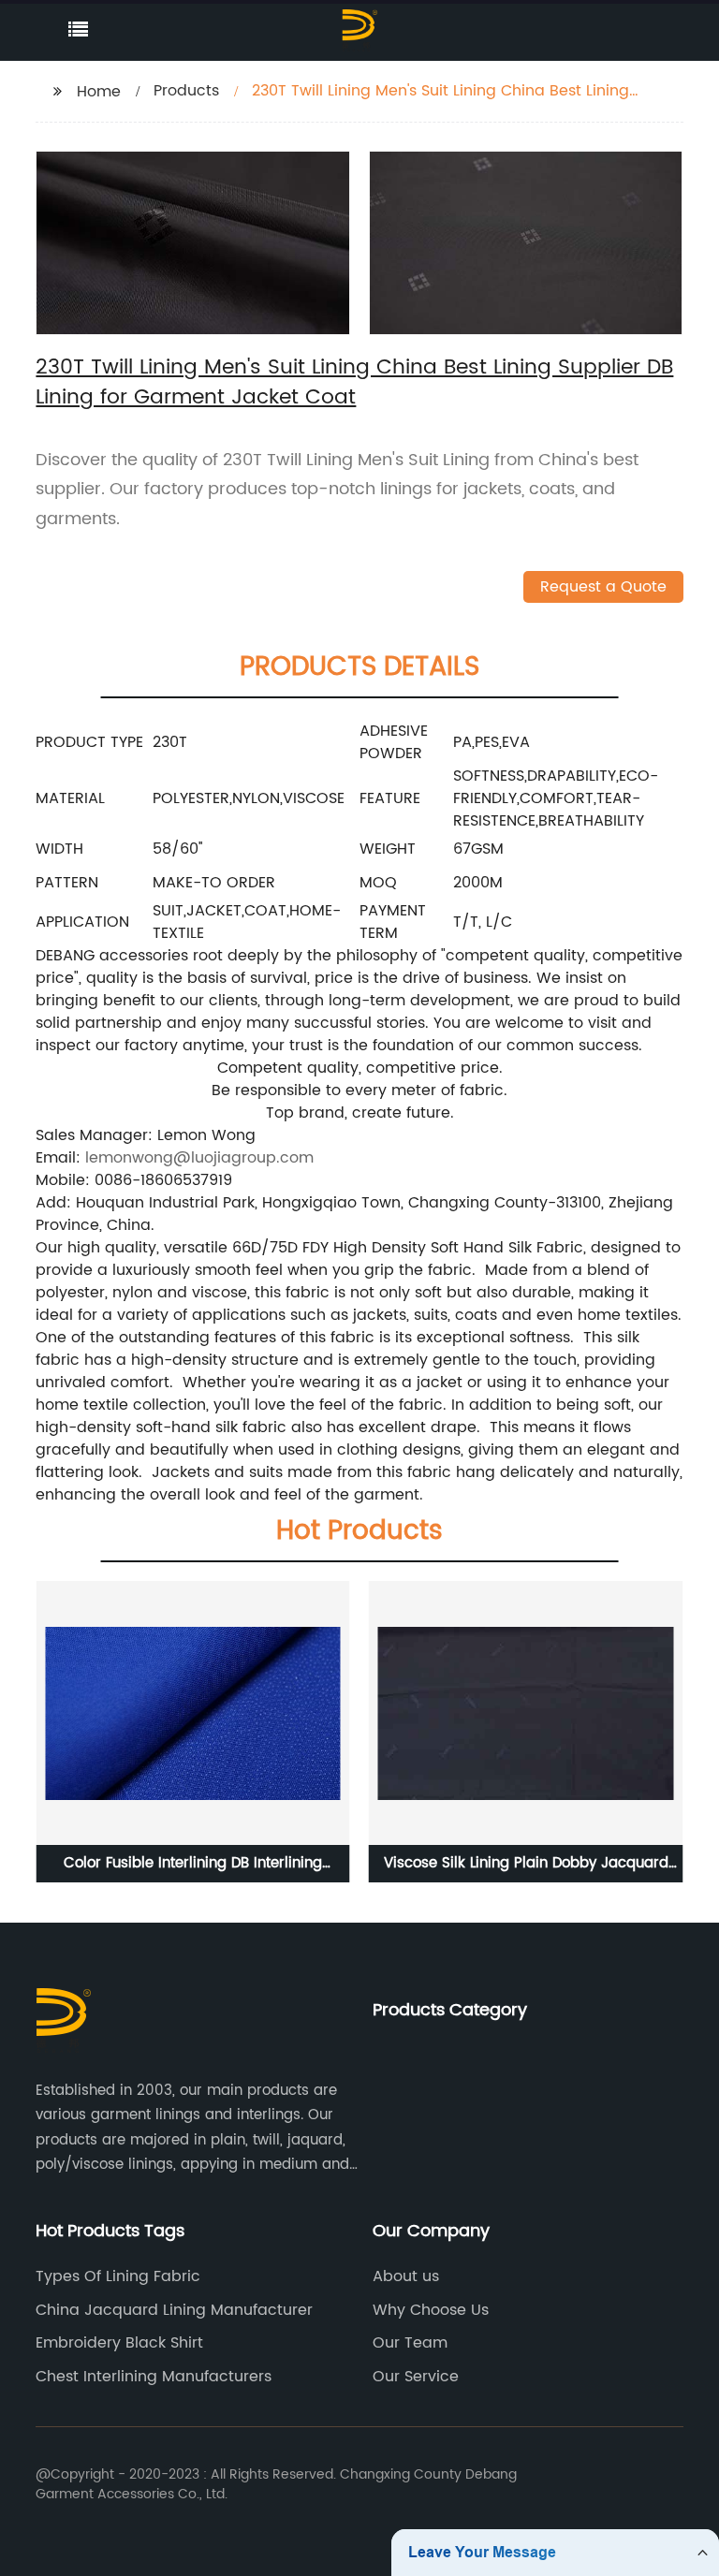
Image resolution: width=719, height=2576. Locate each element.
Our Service (416, 2377)
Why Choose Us (431, 2310)
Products (186, 91)
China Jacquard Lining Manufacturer (174, 2310)
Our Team (410, 2343)
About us (406, 2276)
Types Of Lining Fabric (118, 2276)
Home (99, 92)
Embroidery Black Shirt (119, 2343)
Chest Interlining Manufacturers (154, 2377)
